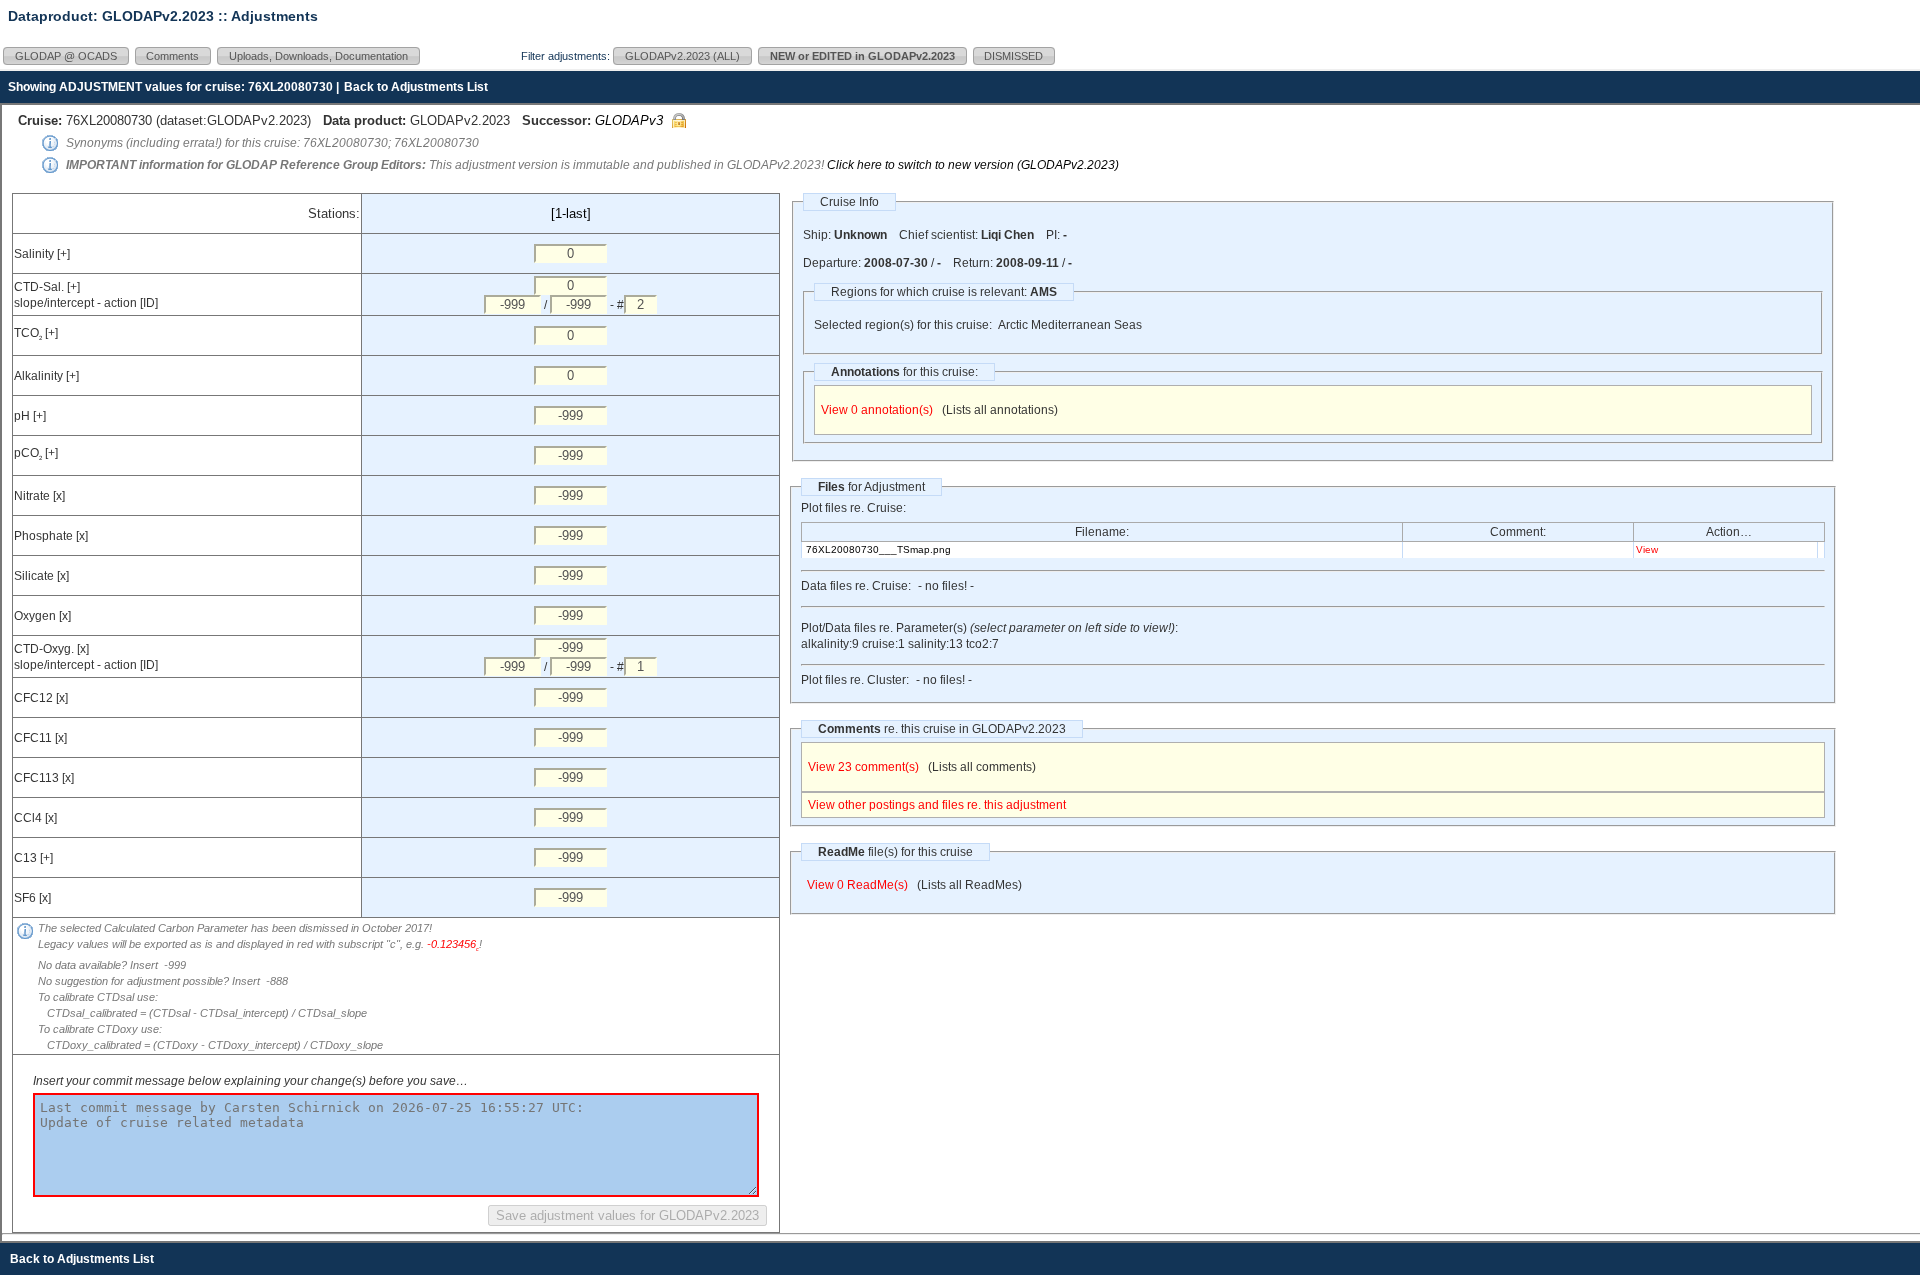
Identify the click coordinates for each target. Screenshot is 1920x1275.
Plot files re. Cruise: (853, 508)
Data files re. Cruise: (856, 586)
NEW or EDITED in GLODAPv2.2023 (862, 56)
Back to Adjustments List (416, 87)
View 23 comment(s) (863, 767)
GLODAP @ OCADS (66, 56)
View (1647, 549)
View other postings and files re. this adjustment (937, 805)
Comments (172, 56)
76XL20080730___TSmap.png (878, 549)
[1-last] (571, 213)
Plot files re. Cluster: (855, 680)
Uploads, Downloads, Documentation (318, 56)
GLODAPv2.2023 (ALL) (682, 56)
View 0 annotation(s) (877, 410)
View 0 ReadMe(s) (857, 885)
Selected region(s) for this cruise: (903, 325)
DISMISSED (1013, 56)
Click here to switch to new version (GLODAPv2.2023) (973, 165)
